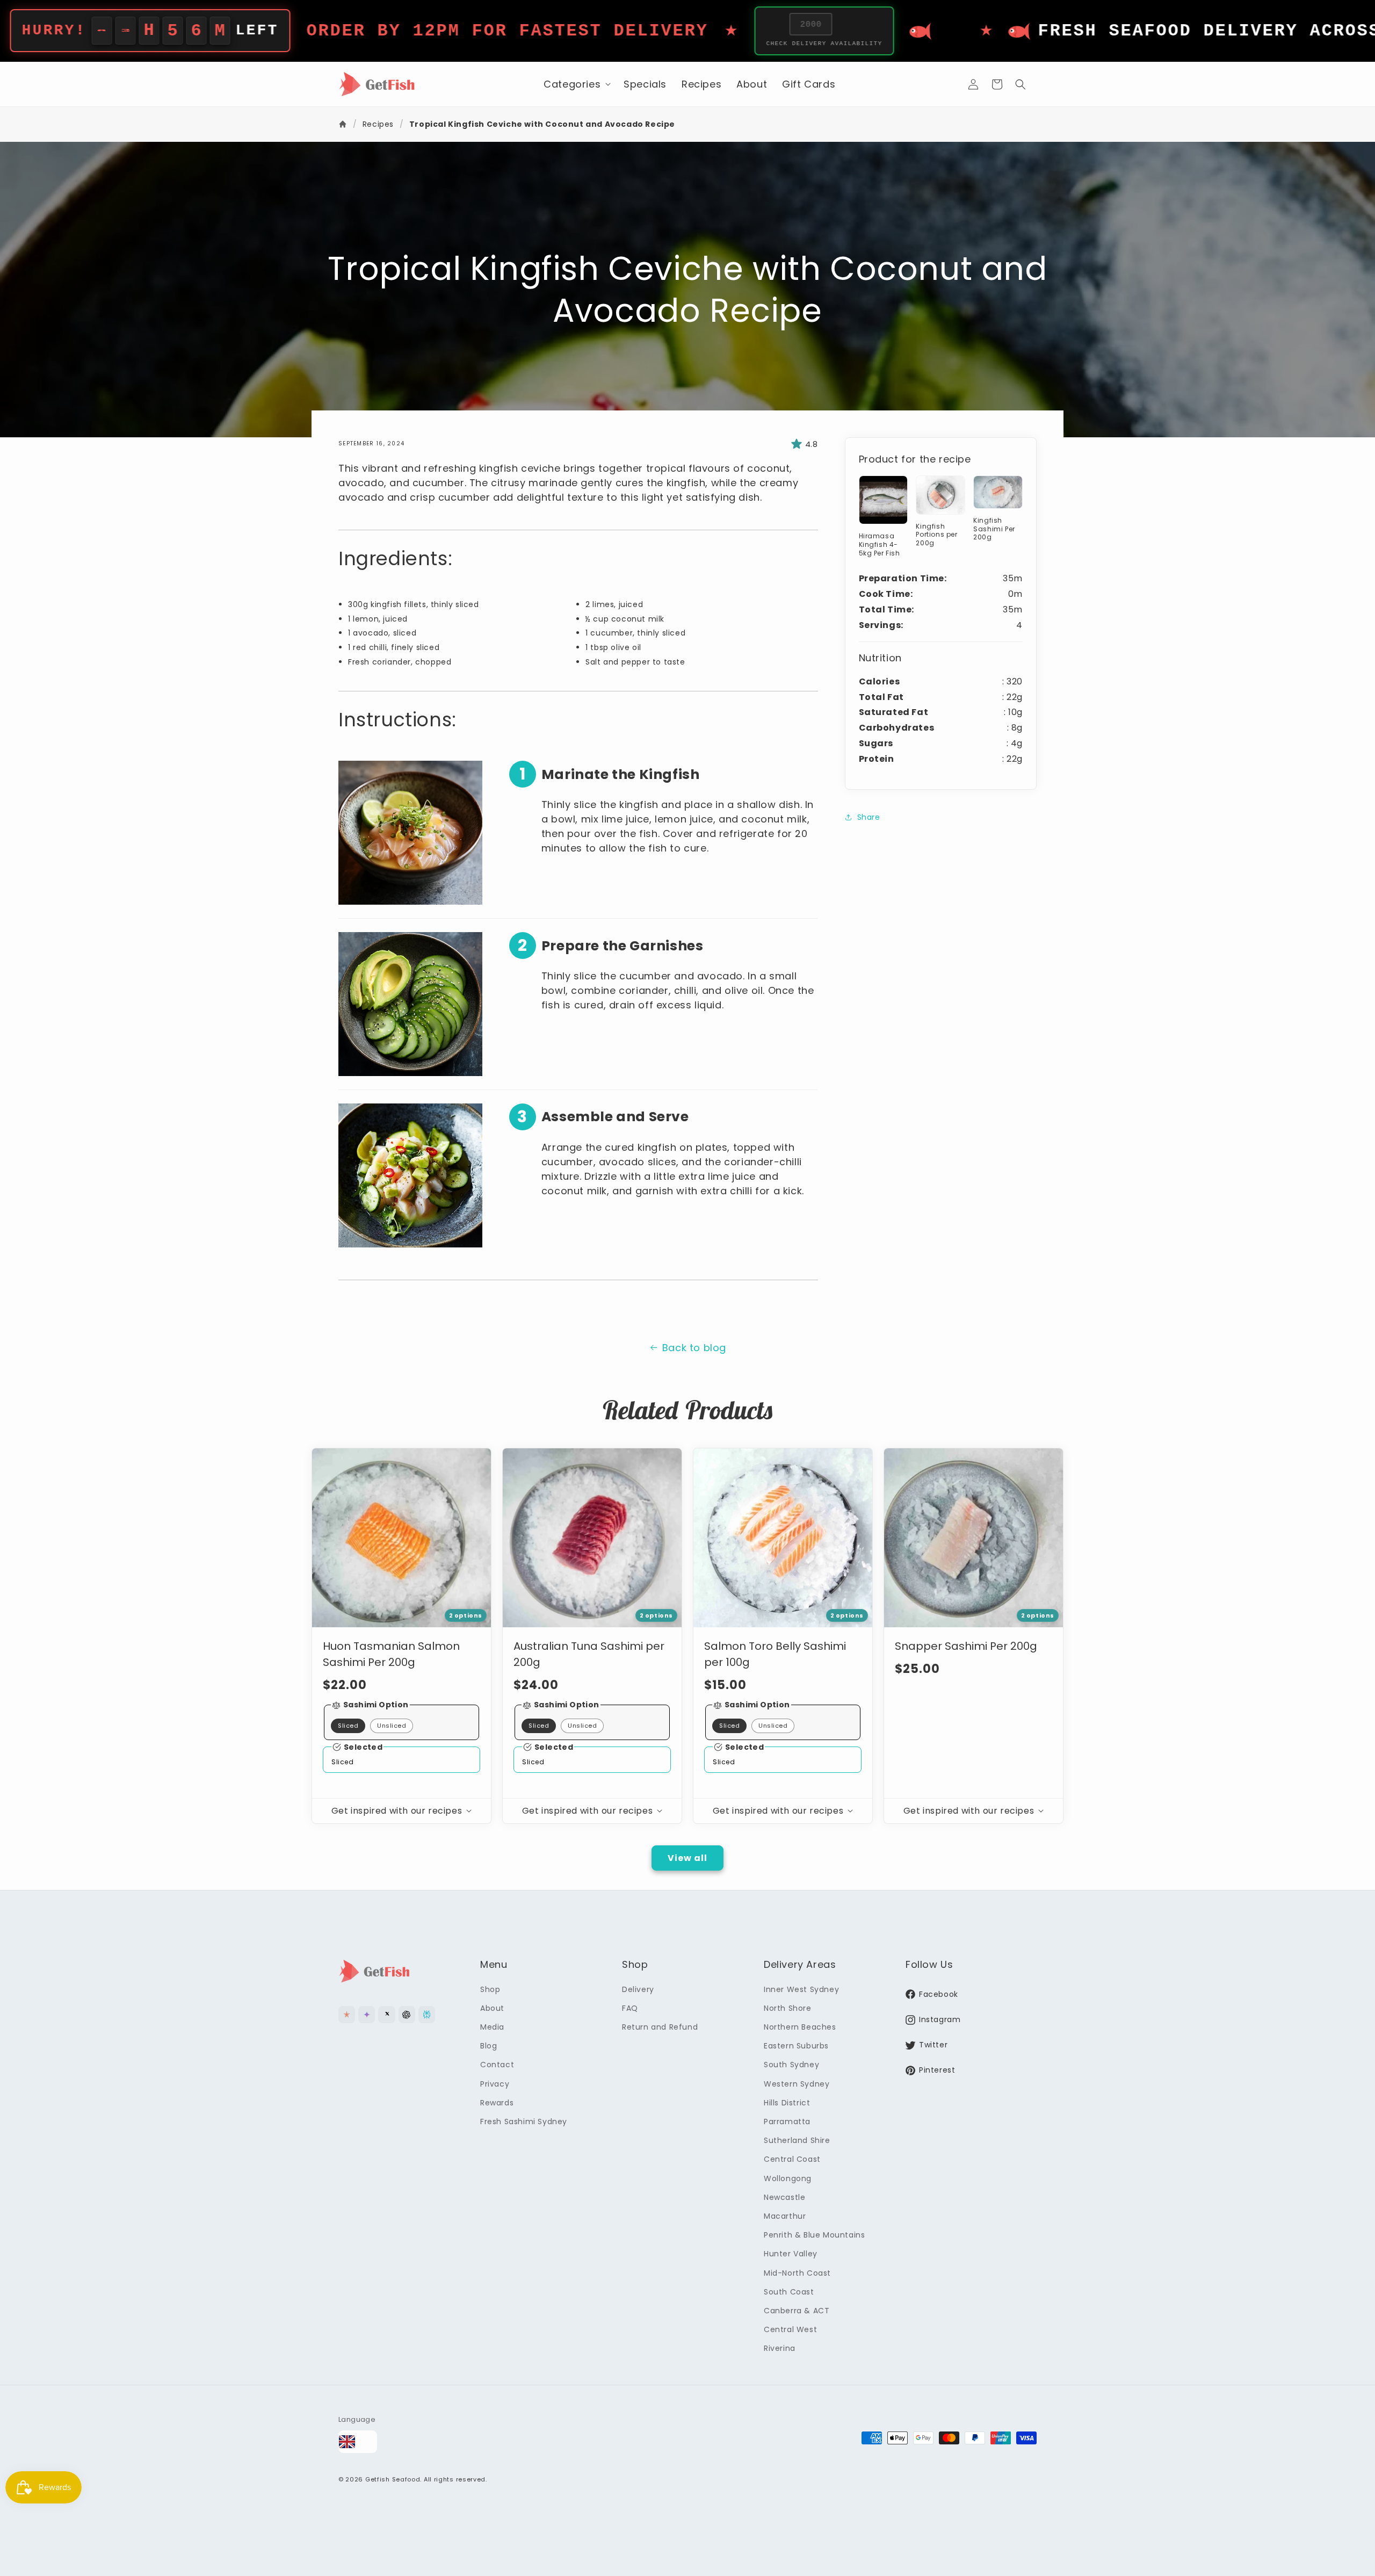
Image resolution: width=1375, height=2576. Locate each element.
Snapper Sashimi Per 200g (966, 1646)
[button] (576, 84)
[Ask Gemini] (367, 2014)
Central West (790, 2329)
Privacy (495, 2084)
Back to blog (694, 1348)
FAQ (630, 2008)
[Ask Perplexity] (427, 2014)
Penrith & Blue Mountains (814, 2235)
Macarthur (785, 2216)
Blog (489, 2046)
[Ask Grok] (386, 2014)
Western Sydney (797, 2084)
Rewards (497, 2103)
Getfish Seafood (393, 2479)
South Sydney (791, 2065)
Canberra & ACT (797, 2311)
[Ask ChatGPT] (407, 2014)
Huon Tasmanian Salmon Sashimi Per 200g (391, 1654)
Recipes (378, 124)
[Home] (344, 124)
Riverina (780, 2348)
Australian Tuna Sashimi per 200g (589, 1654)
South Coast (789, 2292)
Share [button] (869, 817)
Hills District (787, 2103)
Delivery (638, 1989)
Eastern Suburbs (796, 2046)
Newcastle (784, 2197)
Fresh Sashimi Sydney (524, 2122)
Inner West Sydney (801, 1989)
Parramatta (787, 2122)
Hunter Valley (791, 2254)
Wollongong (788, 2178)
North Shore (788, 2008)
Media (492, 2027)
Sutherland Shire (797, 2140)
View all (687, 1858)
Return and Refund (660, 2027)
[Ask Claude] (347, 2014)
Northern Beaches (800, 2027)
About (492, 2008)
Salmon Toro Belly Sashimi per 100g (775, 1654)
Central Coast (792, 2159)
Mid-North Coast (797, 2273)
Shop (490, 1989)
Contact (497, 2065)
